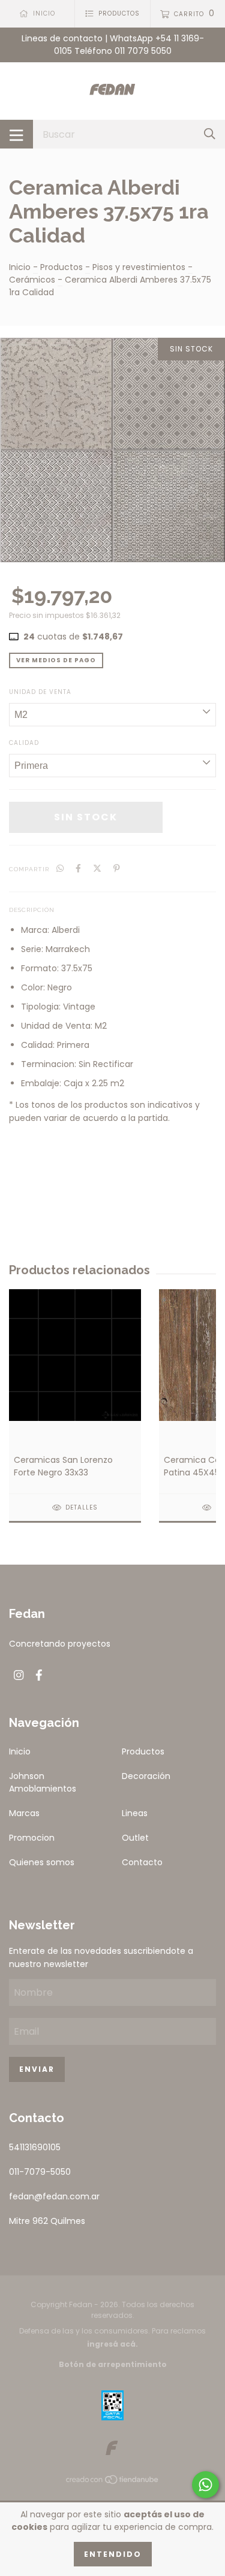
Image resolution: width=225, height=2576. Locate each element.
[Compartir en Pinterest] (117, 869)
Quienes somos (42, 1862)
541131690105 (35, 2147)
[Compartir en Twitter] (97, 869)
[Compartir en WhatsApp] (60, 869)
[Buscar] (210, 134)
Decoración (146, 1776)
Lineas (135, 1813)
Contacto (142, 1862)
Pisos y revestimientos (139, 267)
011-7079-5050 (40, 2172)
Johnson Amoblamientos (43, 1782)
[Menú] (16, 134)
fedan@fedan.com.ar (54, 2196)
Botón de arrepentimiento (113, 2364)
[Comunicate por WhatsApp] (205, 2485)
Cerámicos (32, 280)
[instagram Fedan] (19, 1676)
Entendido (113, 2554)
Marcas (24, 1813)
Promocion (32, 1838)
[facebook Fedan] (39, 1676)
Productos (61, 267)
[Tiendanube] (113, 2482)
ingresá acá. (112, 2344)
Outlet (135, 1838)
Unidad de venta (40, 692)
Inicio (20, 267)
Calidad (24, 743)
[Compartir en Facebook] (78, 869)
